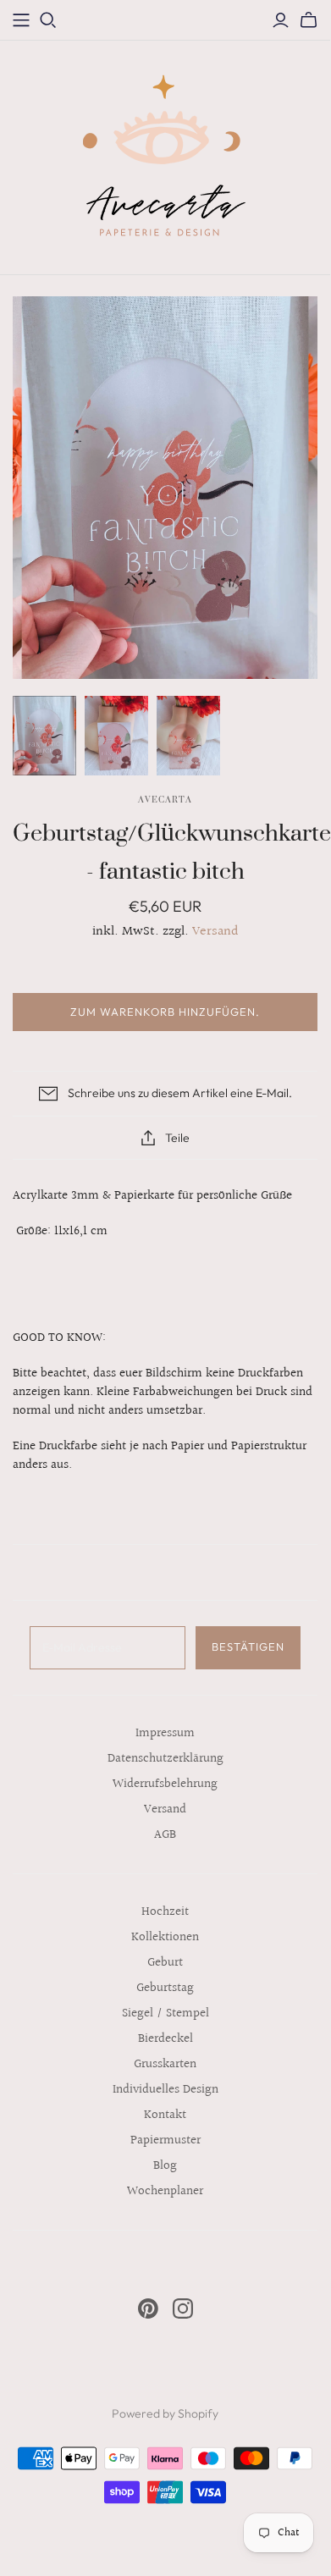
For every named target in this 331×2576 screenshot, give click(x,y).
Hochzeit (165, 1912)
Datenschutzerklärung (165, 1759)
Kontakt (165, 2115)
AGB (165, 1835)
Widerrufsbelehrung (165, 1784)
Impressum (165, 1733)
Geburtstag (165, 1988)
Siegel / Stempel (165, 2013)
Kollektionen (165, 1937)
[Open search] (48, 20)
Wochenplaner (165, 2191)
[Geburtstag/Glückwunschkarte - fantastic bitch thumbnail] (44, 736)
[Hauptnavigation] (21, 20)
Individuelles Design (165, 2090)
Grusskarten (165, 2064)
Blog (165, 2166)
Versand (215, 932)
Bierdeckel (165, 2039)
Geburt (165, 1963)
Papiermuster (165, 2140)
